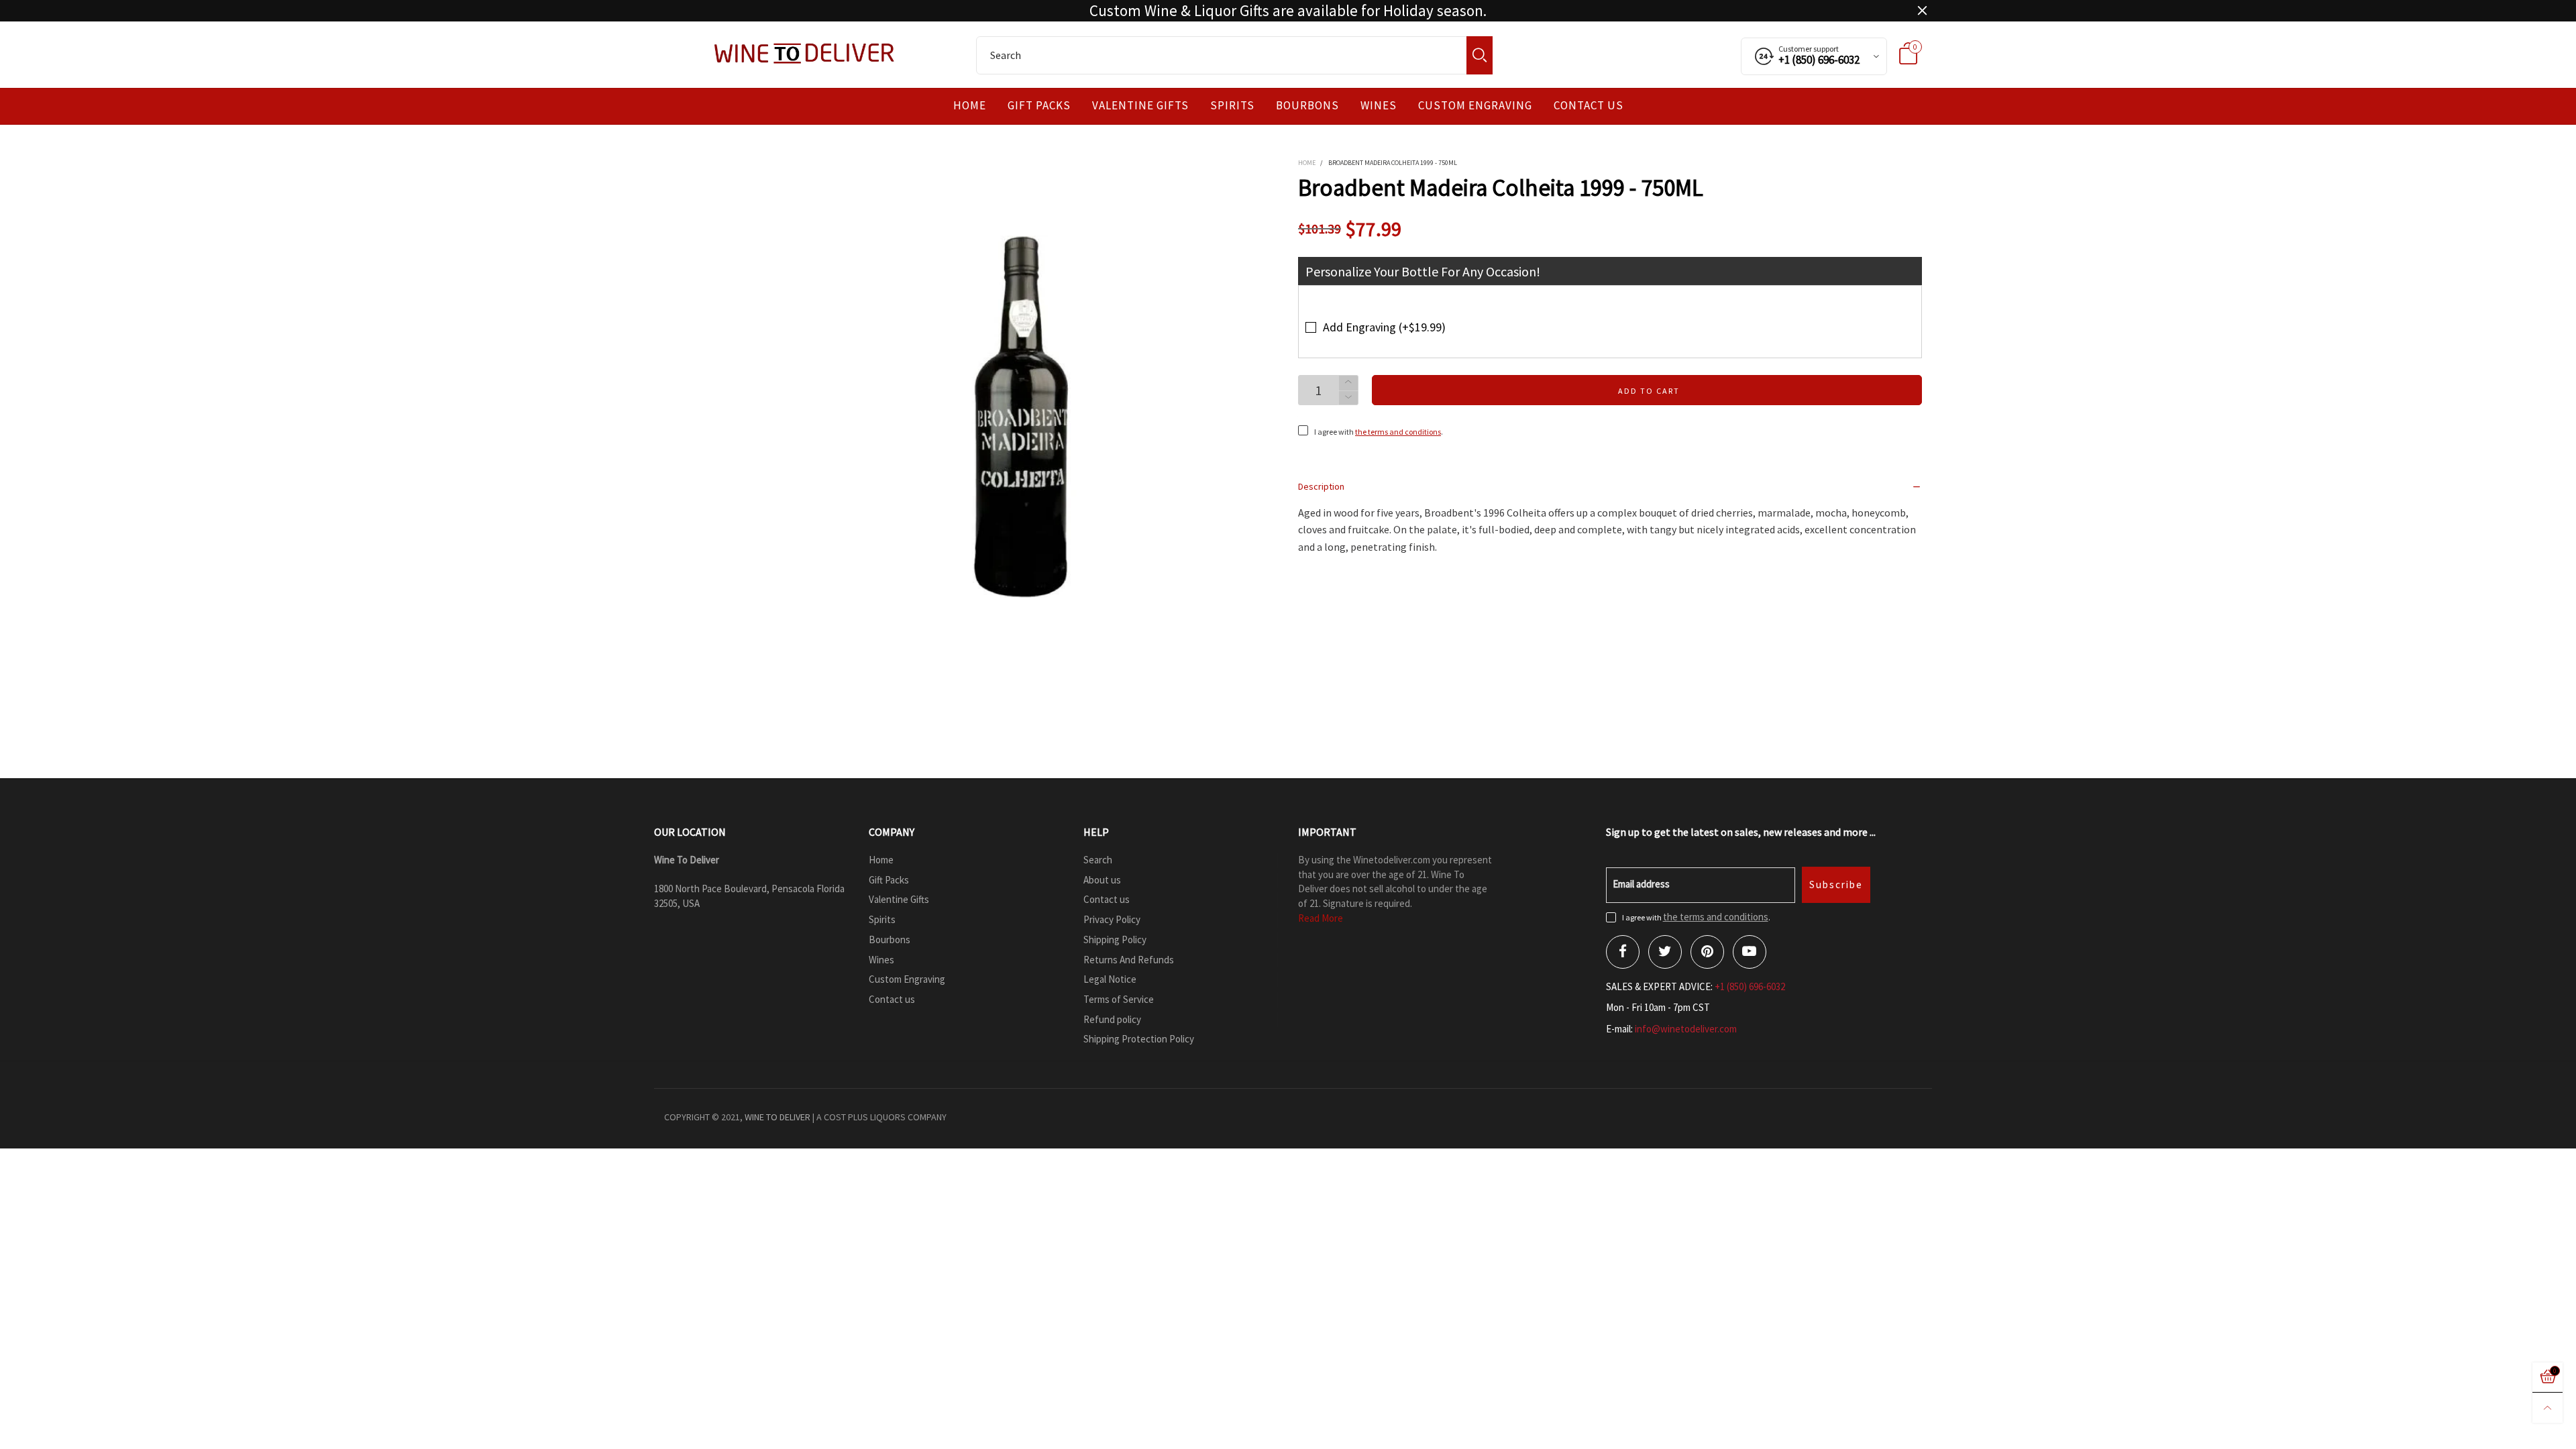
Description (1321, 486)
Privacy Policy (1112, 919)
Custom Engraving (1475, 106)
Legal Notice (1110, 979)
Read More (1321, 918)
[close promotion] (1922, 11)
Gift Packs (1039, 106)
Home (970, 106)
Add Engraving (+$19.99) (1384, 327)
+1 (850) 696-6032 (1750, 986)
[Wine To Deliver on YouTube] (1750, 952)
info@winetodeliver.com (1686, 1029)
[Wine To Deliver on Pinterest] (1707, 952)
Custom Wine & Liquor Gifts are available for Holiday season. (1288, 11)
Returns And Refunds (1129, 960)
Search (1098, 860)
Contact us (1589, 106)
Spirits (1232, 106)
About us (1102, 880)
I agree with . (1379, 432)
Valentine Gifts (1140, 106)
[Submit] (1480, 55)
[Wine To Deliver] (805, 53)
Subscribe (1836, 884)
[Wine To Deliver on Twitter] (1665, 952)
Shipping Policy (1115, 940)
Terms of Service (1119, 999)
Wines (1379, 106)
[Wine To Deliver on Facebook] (1623, 952)
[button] (1348, 398)
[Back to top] (2547, 1408)
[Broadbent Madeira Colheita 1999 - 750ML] (1020, 417)
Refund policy (1112, 1019)
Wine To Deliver (777, 1117)
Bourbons (1307, 106)
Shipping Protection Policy (1139, 1039)
